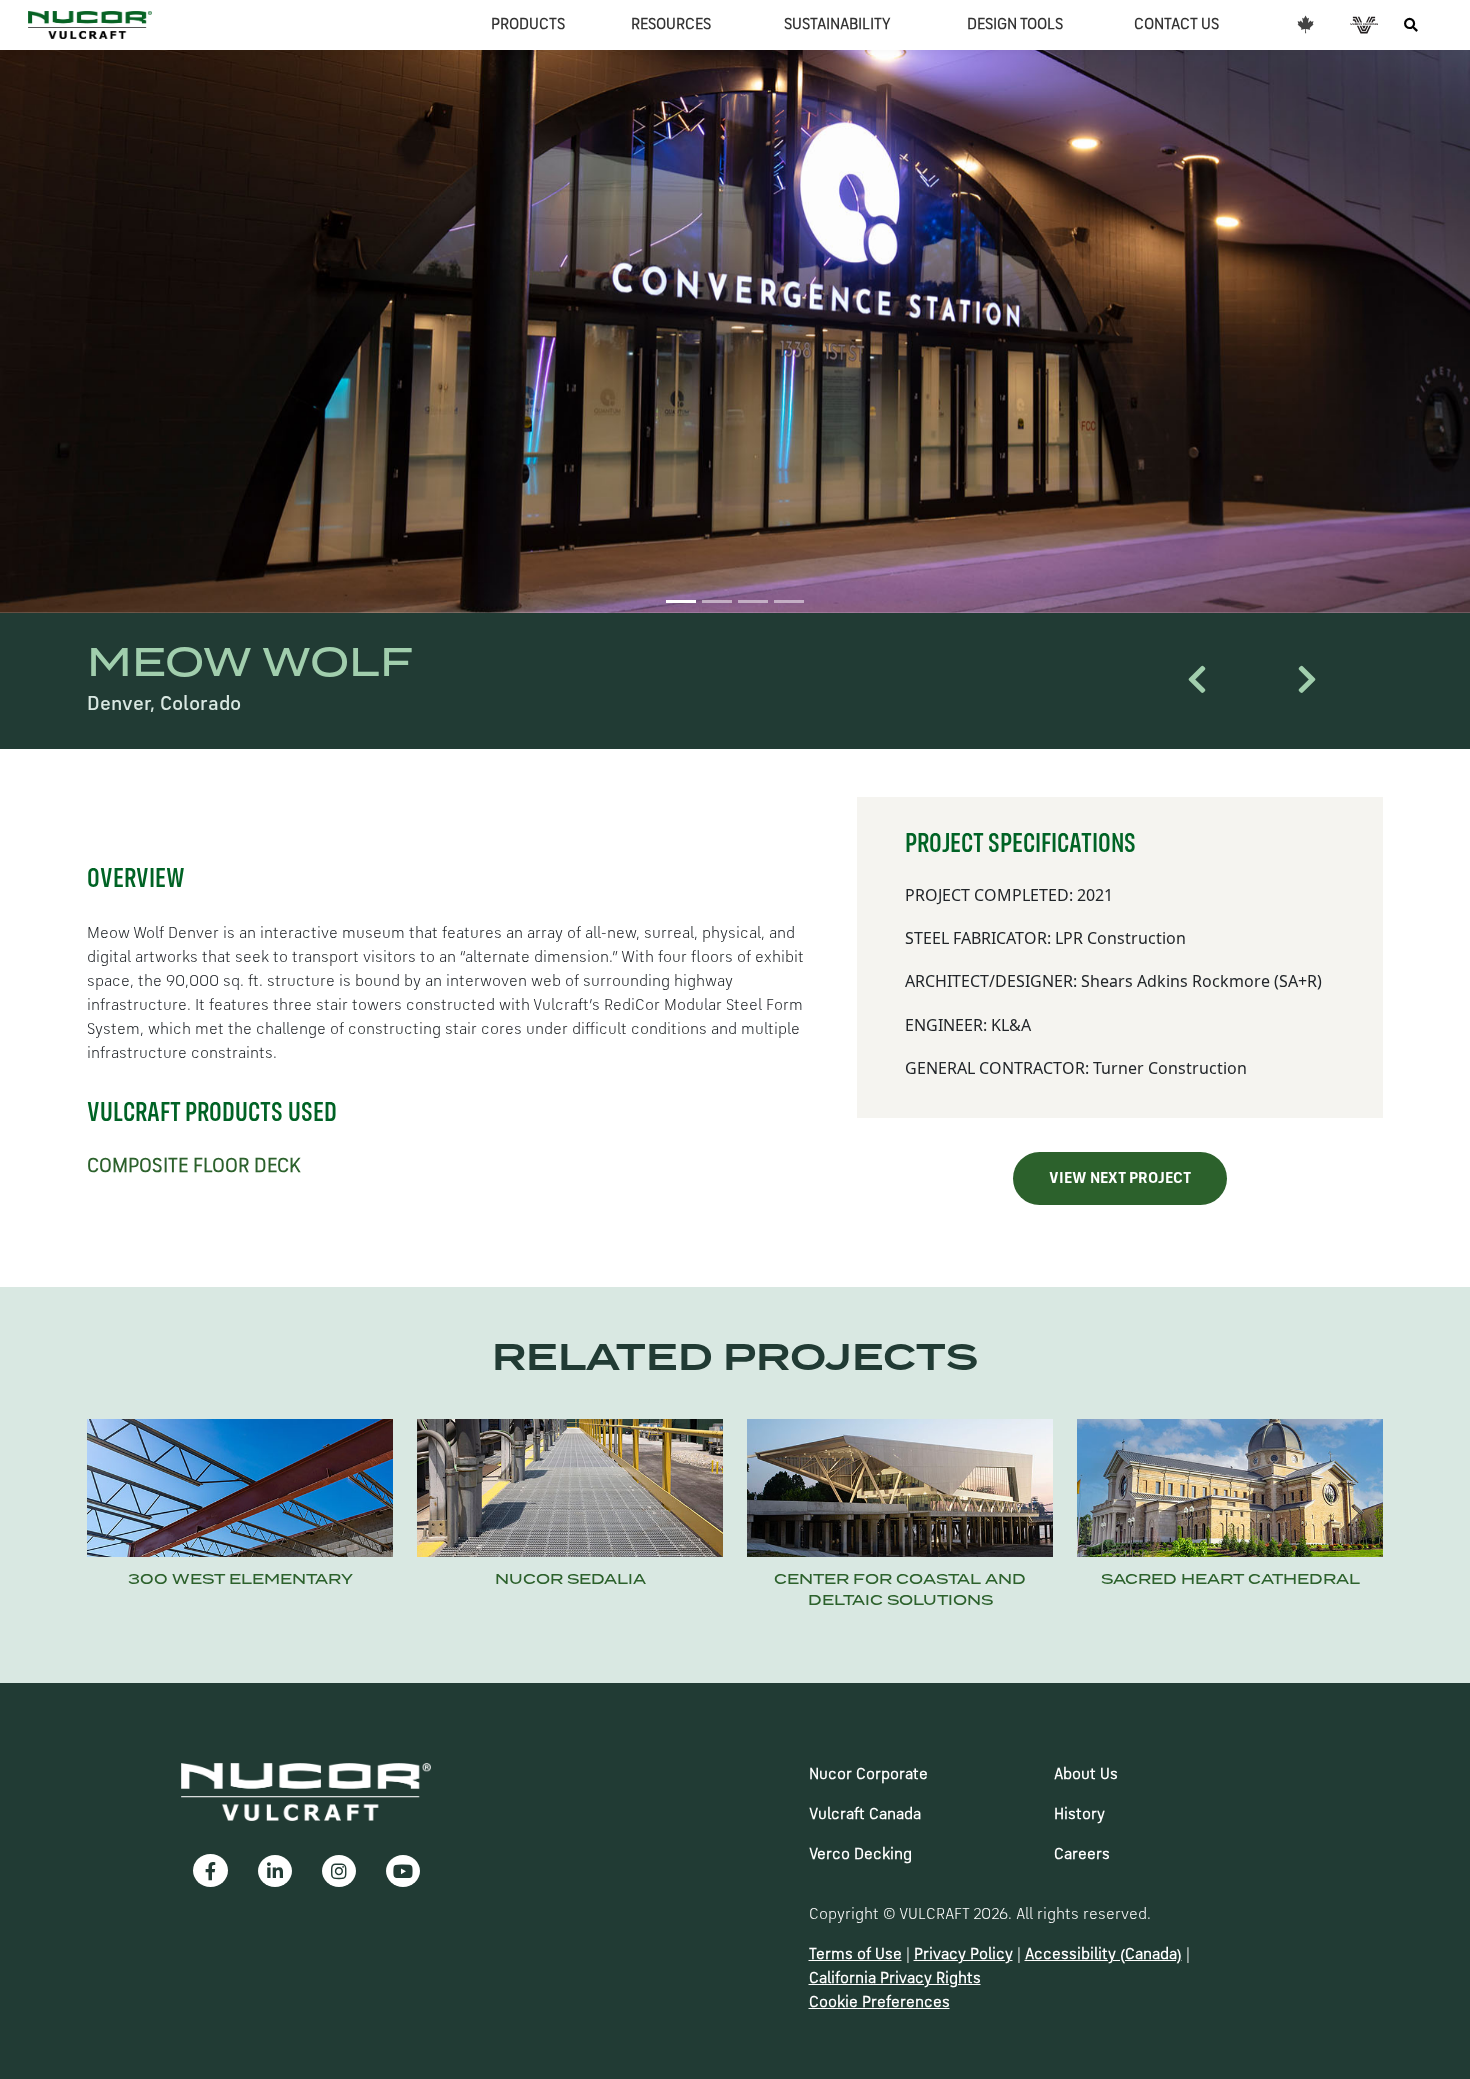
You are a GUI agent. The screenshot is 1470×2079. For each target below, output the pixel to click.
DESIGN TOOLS (1015, 25)
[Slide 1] (681, 601)
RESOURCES (671, 25)
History (1079, 1815)
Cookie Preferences (879, 2003)
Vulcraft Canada (865, 1815)
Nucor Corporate (868, 1775)
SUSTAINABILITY (837, 25)
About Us (1086, 1775)
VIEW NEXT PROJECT (1120, 1179)
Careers (1082, 1855)
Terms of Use (855, 1955)
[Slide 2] (717, 601)
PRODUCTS (528, 25)
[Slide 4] (789, 601)
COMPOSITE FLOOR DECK (194, 1167)
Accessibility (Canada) (1103, 1955)
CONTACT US (1176, 25)
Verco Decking (860, 1855)
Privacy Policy (963, 1955)
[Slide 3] (753, 601)
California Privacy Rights (895, 1979)
